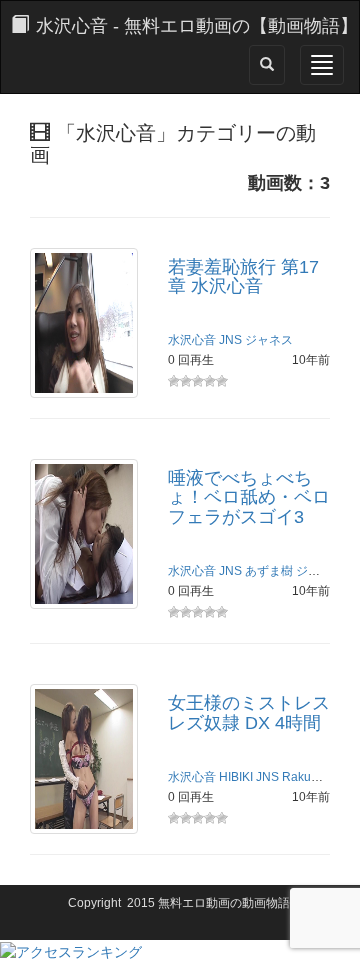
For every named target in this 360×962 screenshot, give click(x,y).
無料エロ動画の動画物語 (224, 903)
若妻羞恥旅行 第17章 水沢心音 (243, 277)
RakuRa (304, 777)
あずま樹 (269, 571)
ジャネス (269, 340)
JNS (230, 340)
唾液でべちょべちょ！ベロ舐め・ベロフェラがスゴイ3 (249, 498)
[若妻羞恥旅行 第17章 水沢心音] (84, 321)
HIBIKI (236, 777)
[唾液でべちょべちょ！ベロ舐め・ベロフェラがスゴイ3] (84, 532)
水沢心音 (192, 340)
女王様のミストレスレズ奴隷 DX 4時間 (249, 713)
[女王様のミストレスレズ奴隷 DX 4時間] (84, 758)
